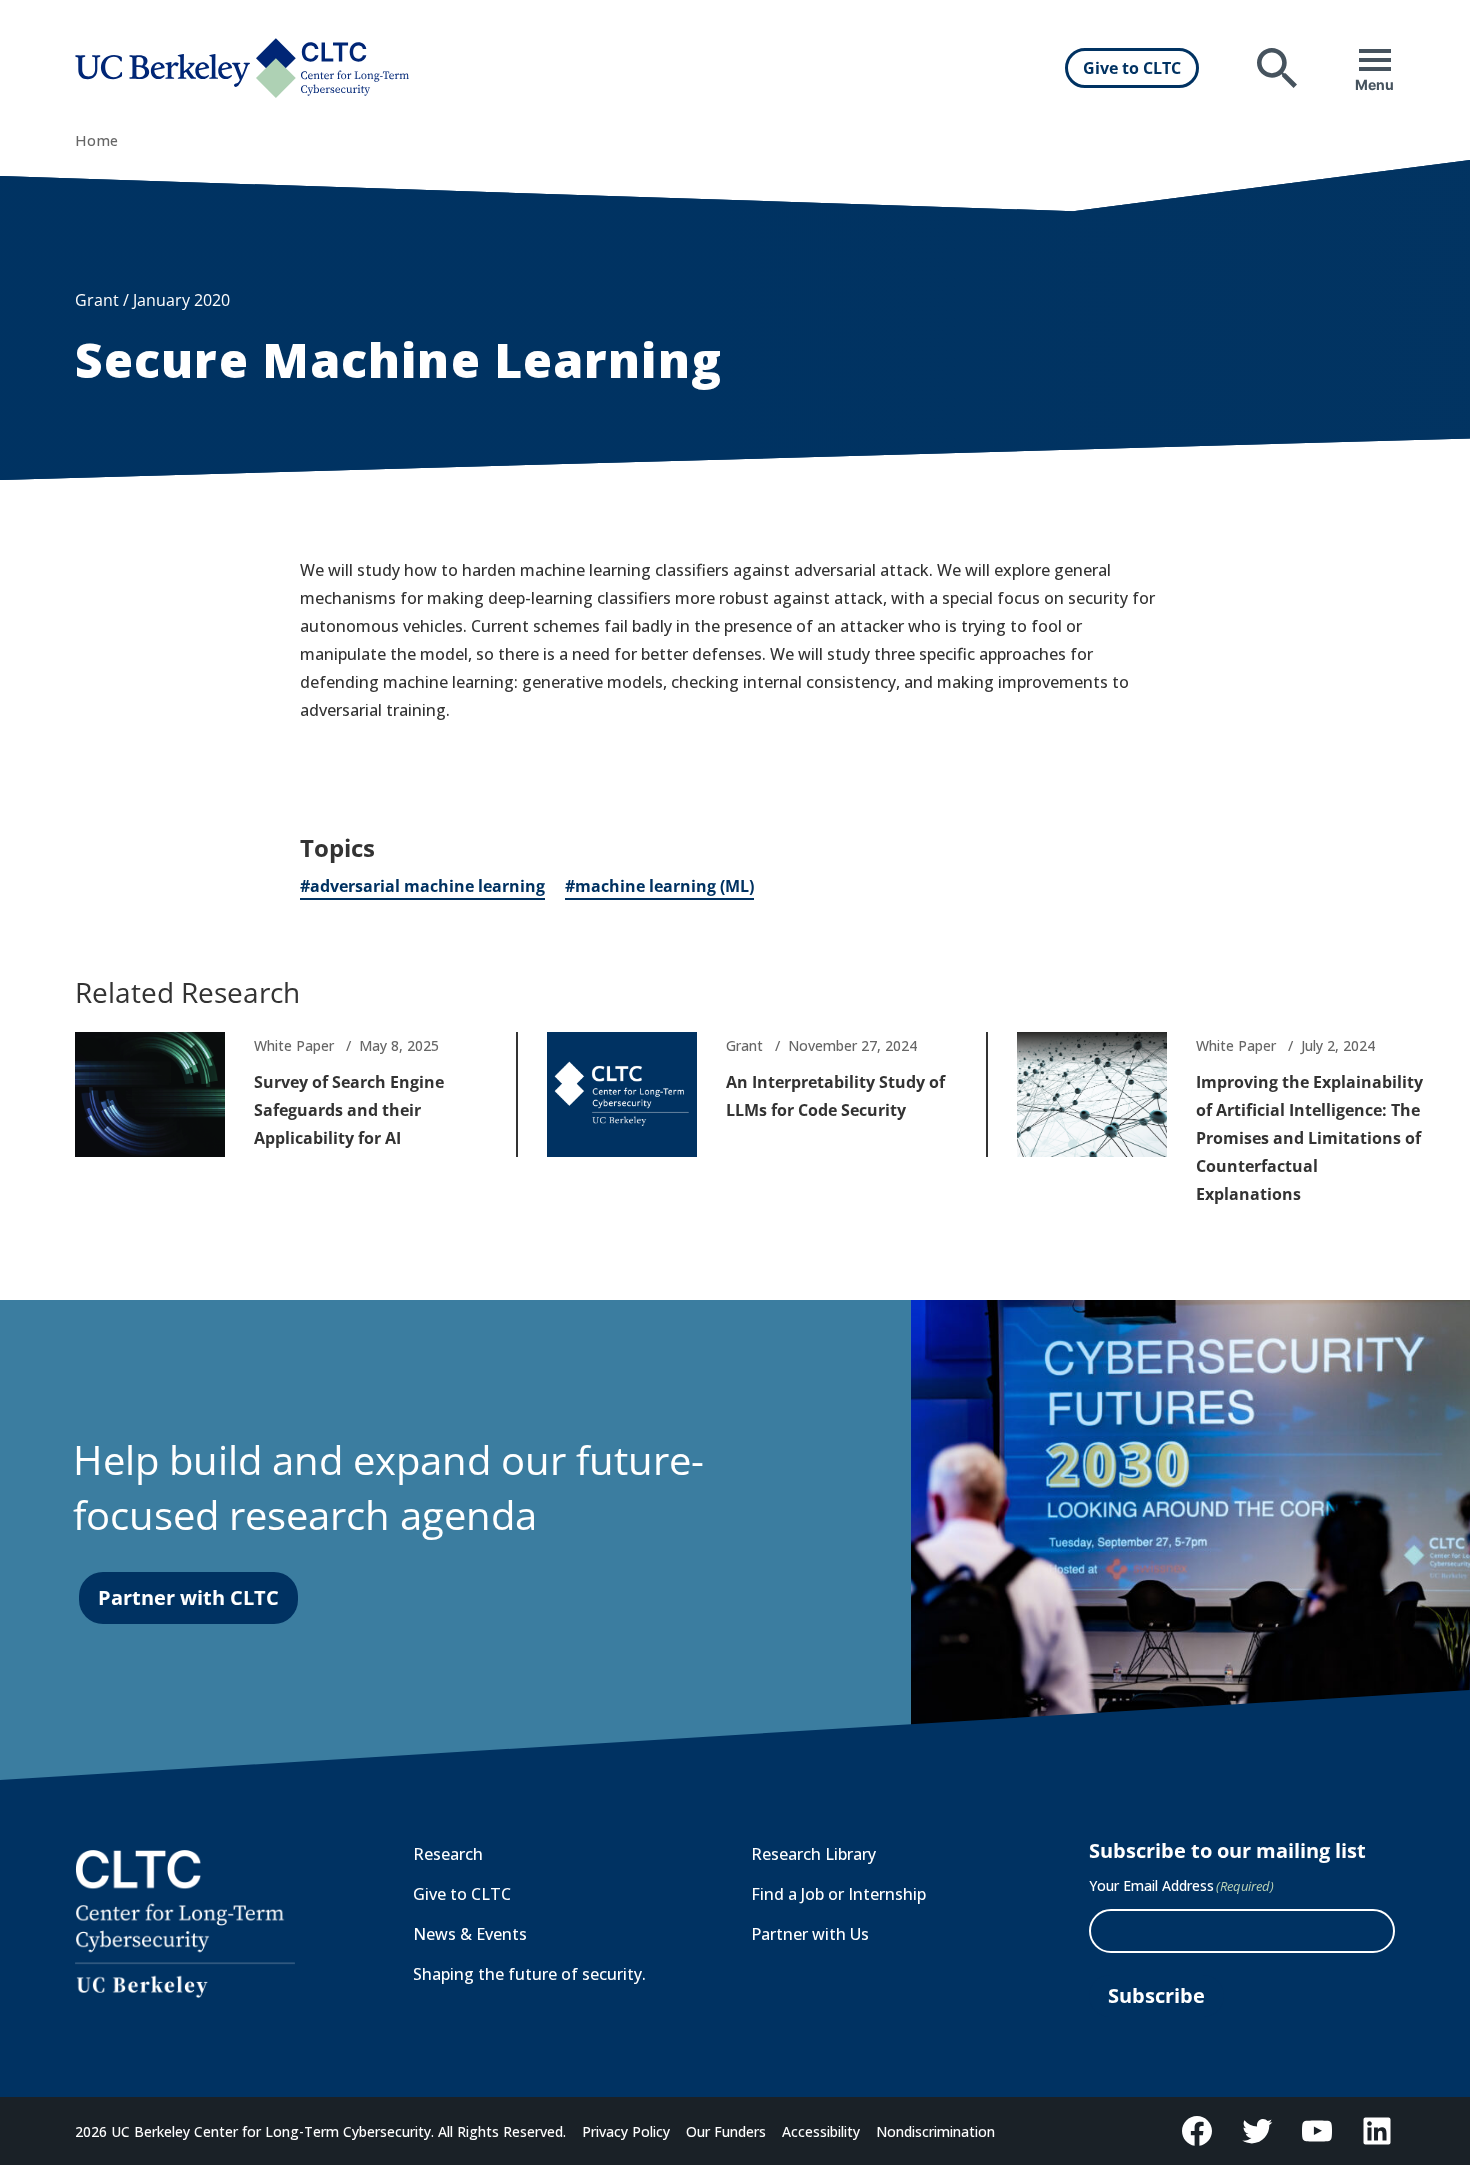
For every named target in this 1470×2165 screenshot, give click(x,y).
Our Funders (726, 2131)
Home (96, 140)
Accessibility (821, 2131)
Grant (744, 1045)
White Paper (294, 1045)
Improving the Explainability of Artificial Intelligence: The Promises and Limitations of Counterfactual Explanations (1309, 1138)
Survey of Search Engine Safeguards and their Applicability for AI (349, 1110)
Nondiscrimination (935, 2131)
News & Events (470, 1934)
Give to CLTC (1132, 68)
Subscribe (1156, 1995)
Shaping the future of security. (529, 1974)
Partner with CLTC (188, 1597)
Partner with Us (810, 1934)
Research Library (813, 1854)
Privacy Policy (626, 2131)
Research (448, 1854)
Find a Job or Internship (838, 1894)
